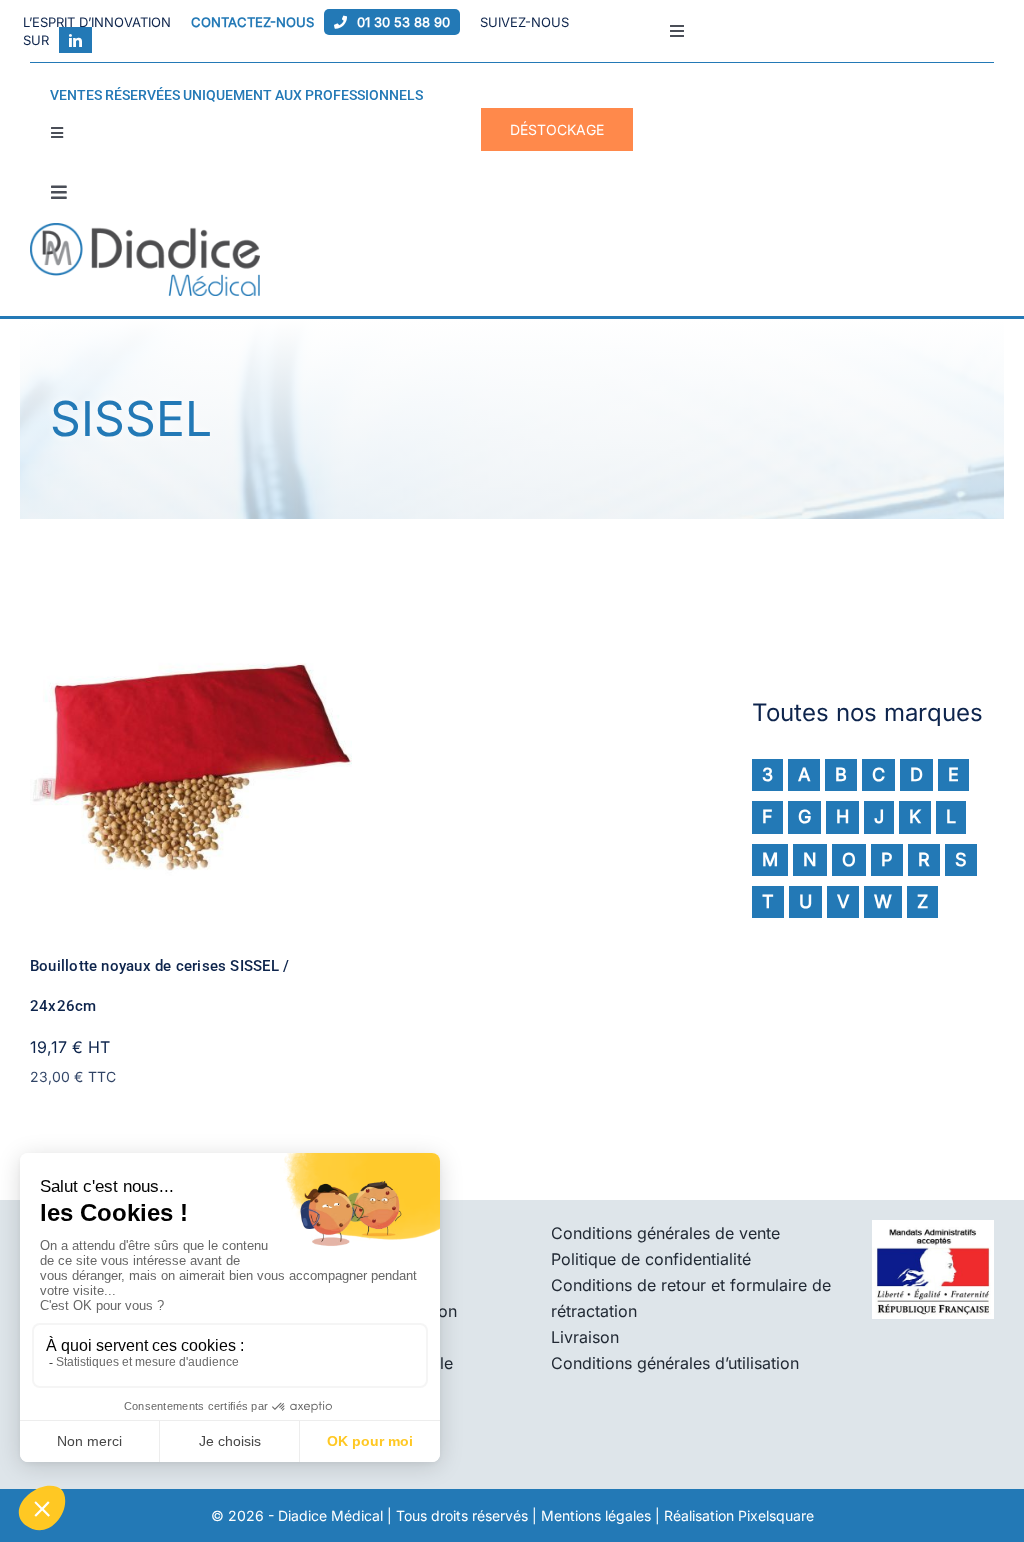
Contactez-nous (252, 22)
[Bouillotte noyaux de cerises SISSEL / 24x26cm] (191, 613)
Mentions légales (596, 1515)
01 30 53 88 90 (403, 22)
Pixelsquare (776, 1515)
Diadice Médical (330, 1515)
